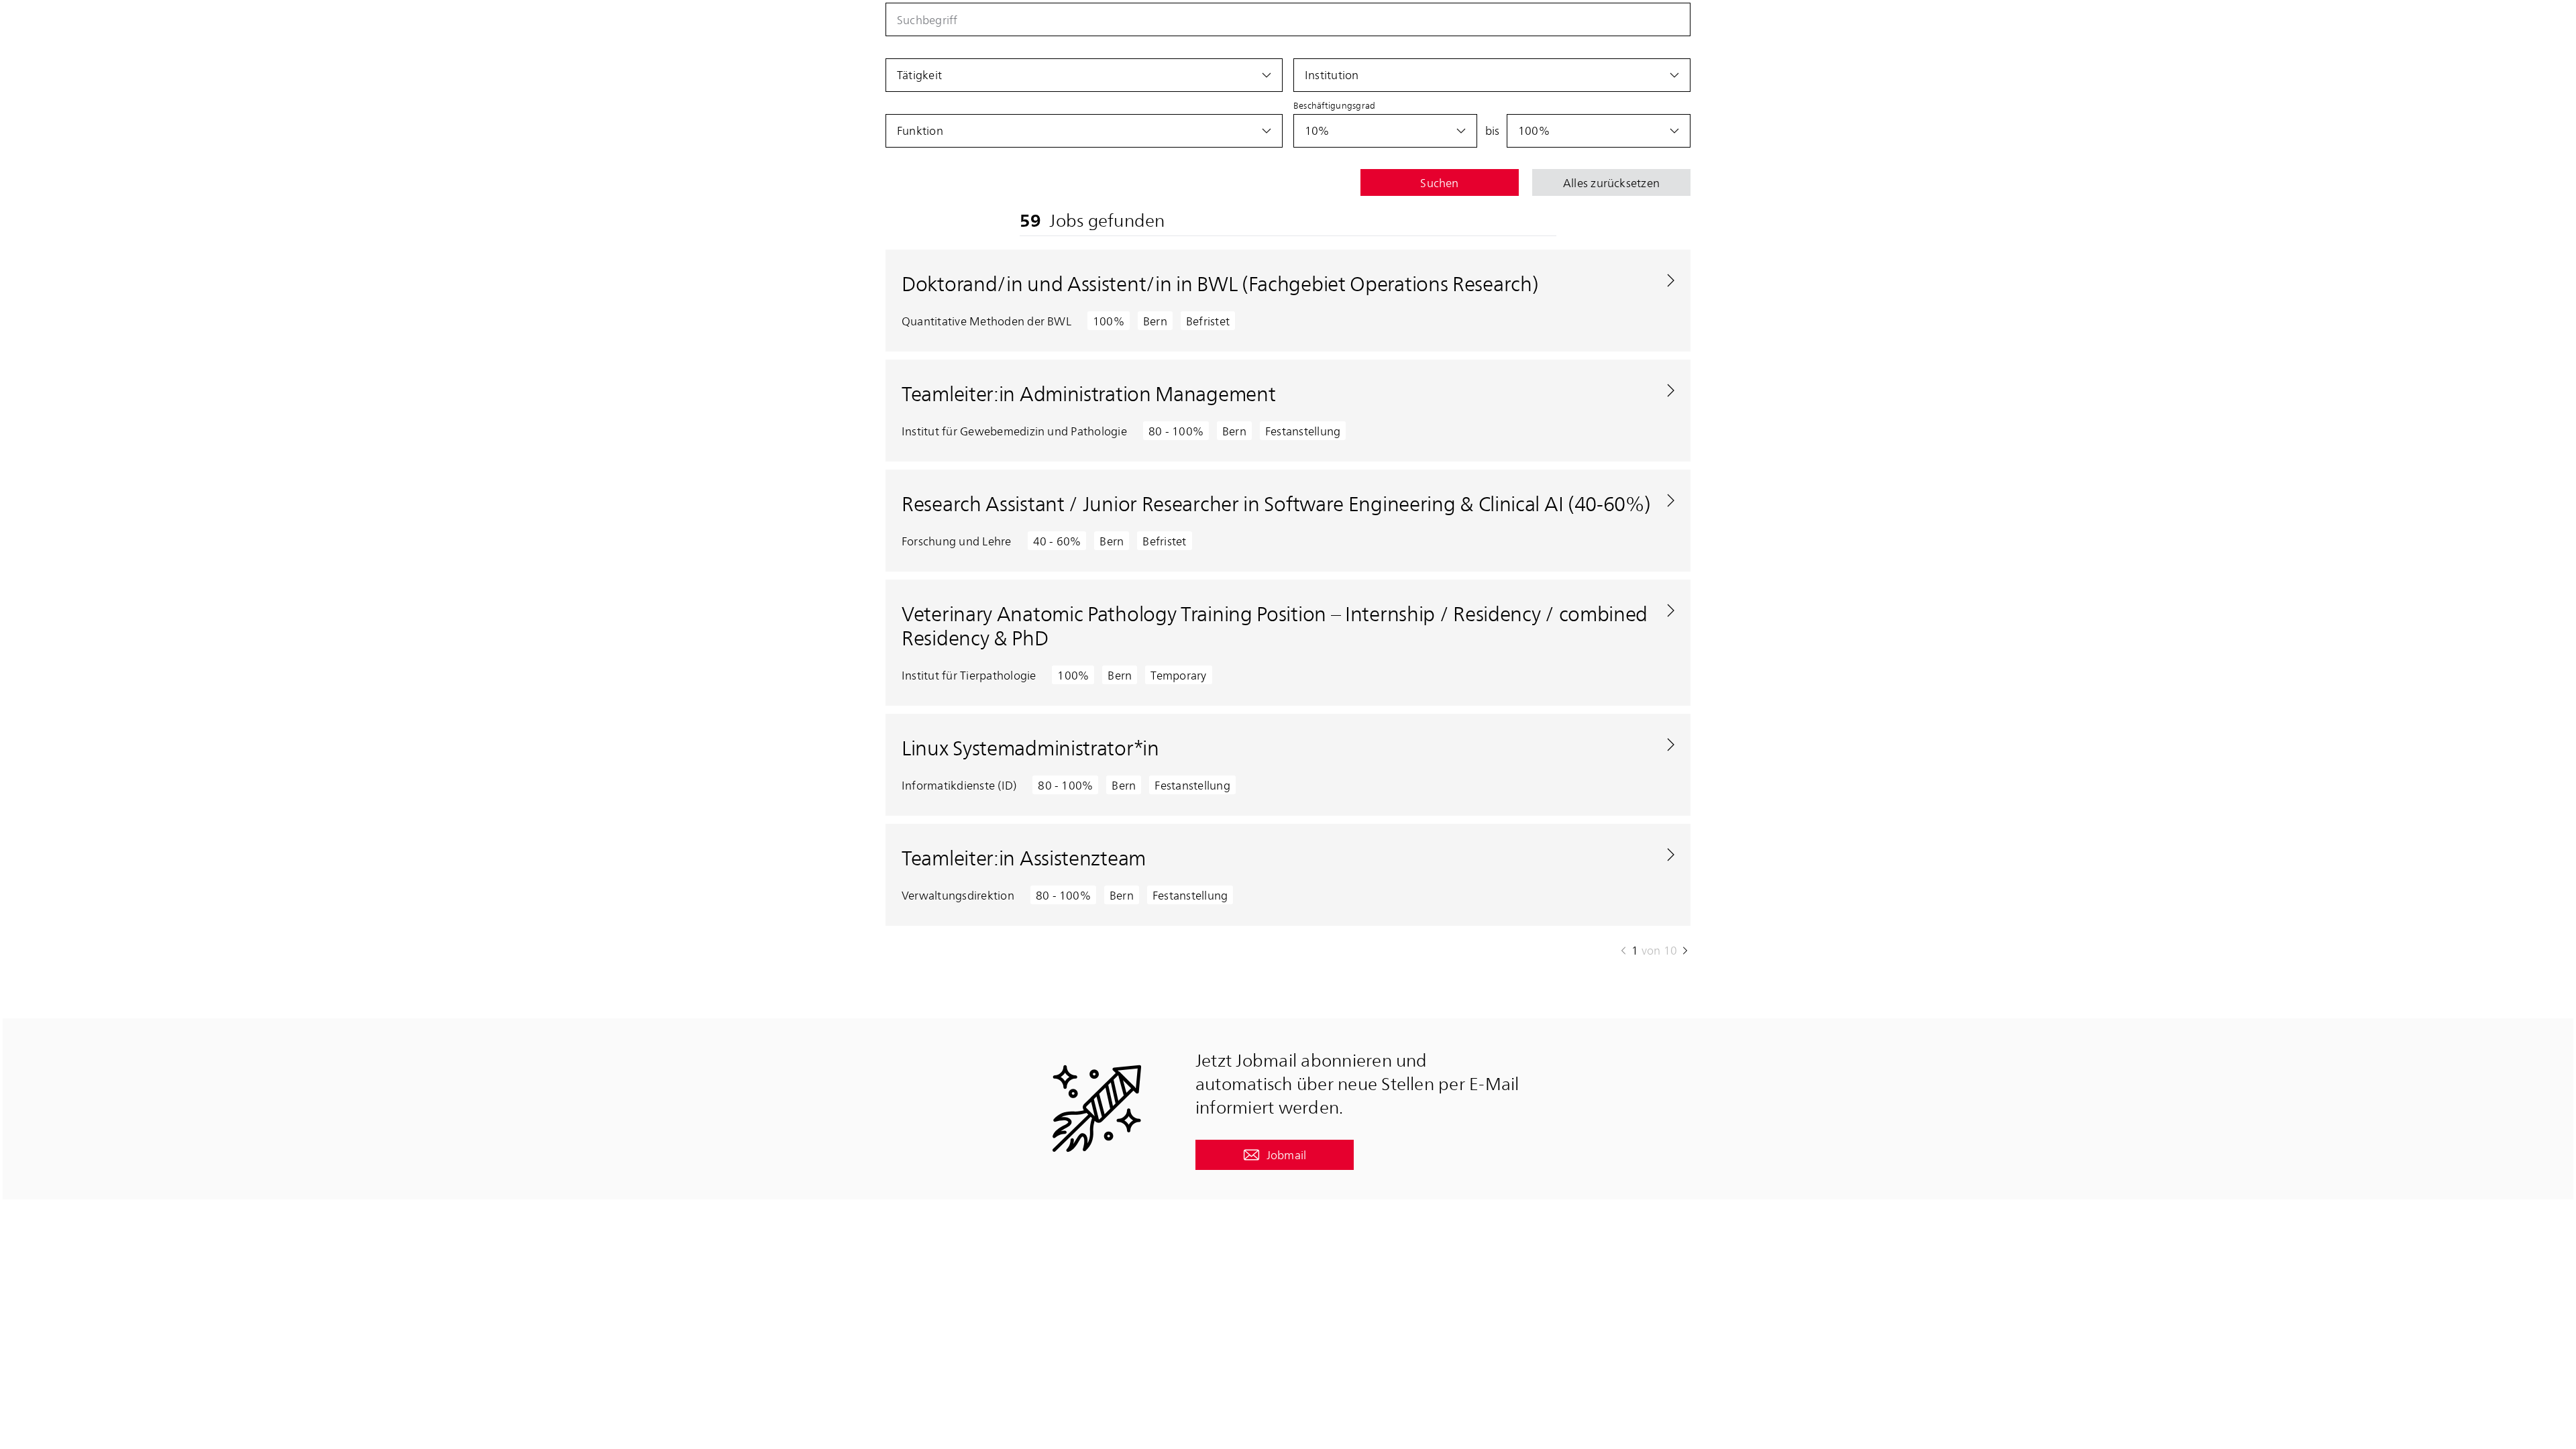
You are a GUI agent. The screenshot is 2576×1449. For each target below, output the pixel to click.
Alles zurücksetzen (1611, 182)
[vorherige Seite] (1623, 951)
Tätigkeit (919, 74)
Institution (1332, 74)
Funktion (920, 130)
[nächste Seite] (1685, 951)
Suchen (1439, 182)
